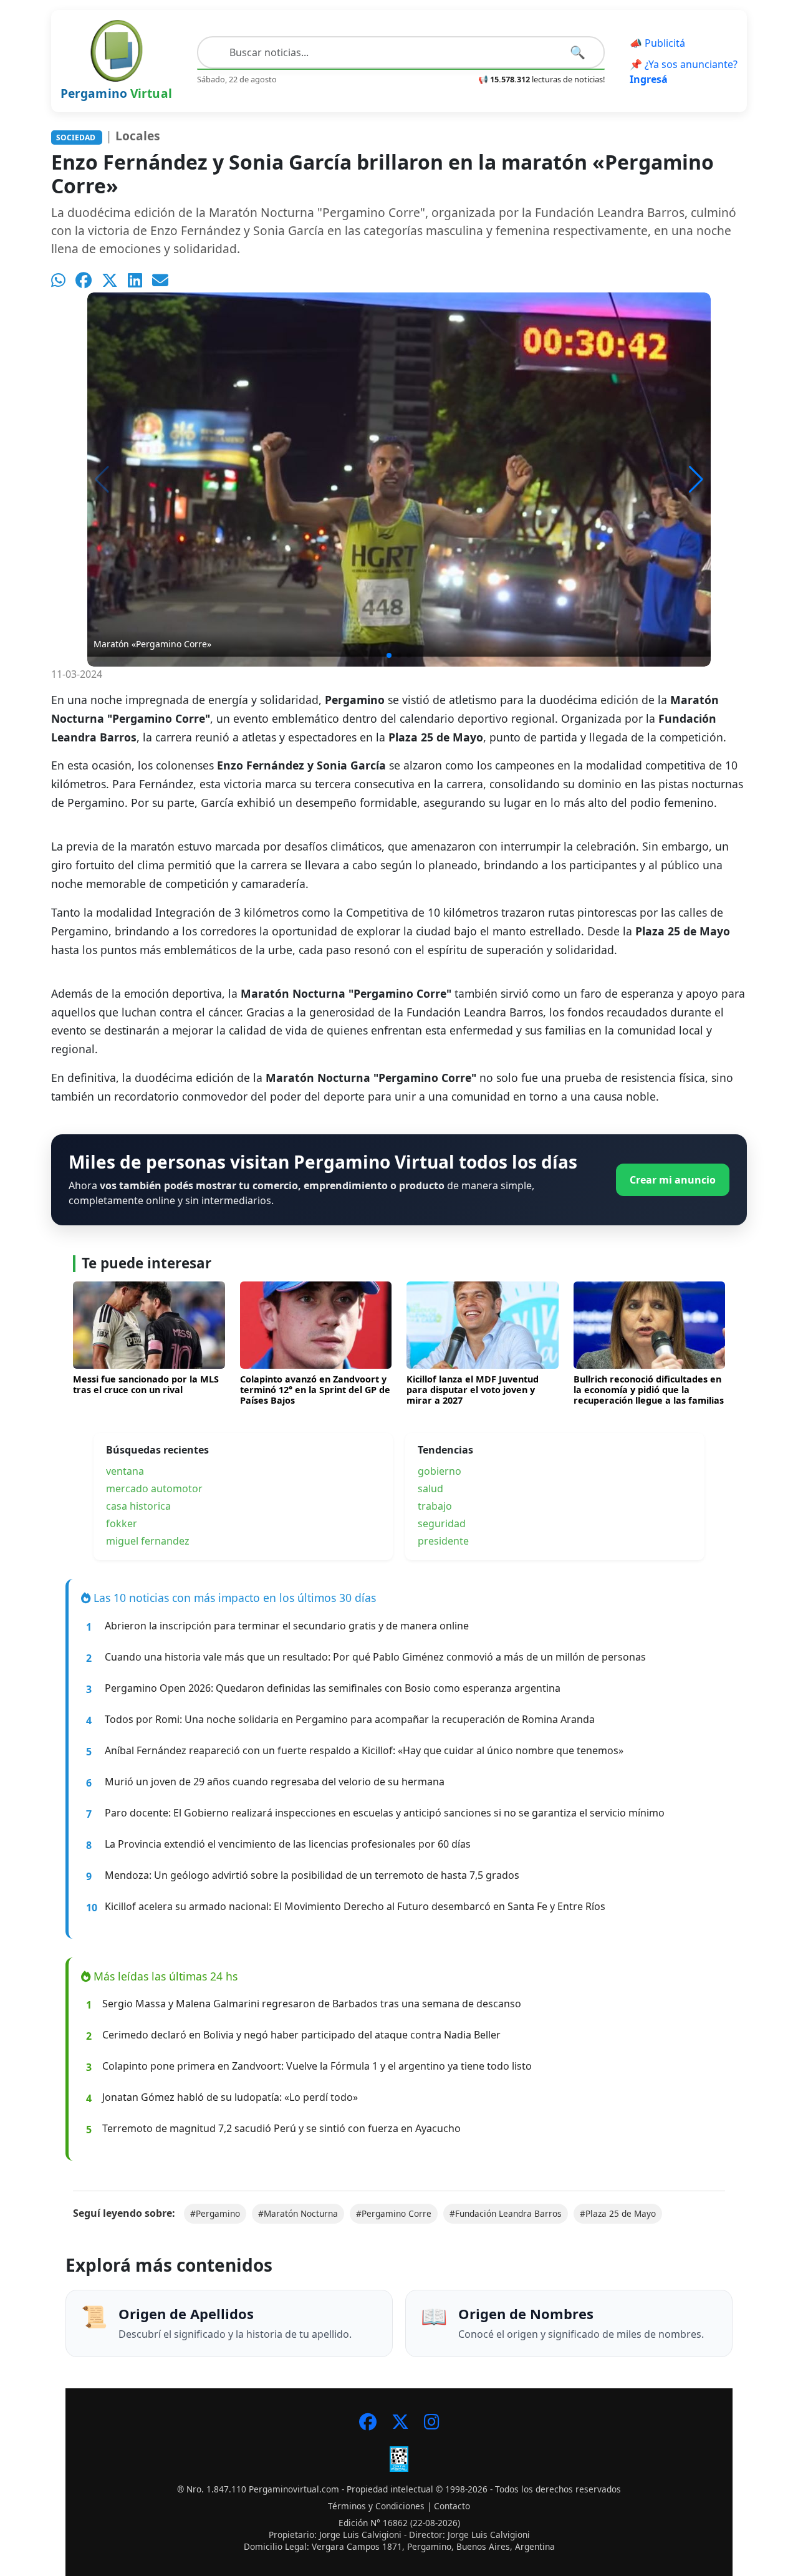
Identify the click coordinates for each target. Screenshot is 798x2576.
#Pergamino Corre (394, 2213)
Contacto (452, 2506)
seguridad (442, 1523)
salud (430, 1488)
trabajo (435, 1506)
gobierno (440, 1471)
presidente (443, 1541)
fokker (122, 1523)
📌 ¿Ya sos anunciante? (684, 72)
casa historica (138, 1506)
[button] (696, 480)
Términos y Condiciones (376, 2506)
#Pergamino (215, 2213)
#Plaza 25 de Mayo (618, 2213)
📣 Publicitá (657, 43)
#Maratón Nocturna (298, 2213)
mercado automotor (154, 1488)
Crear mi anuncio (673, 1180)
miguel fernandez (148, 1541)
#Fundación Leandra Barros (506, 2213)
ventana (125, 1471)
